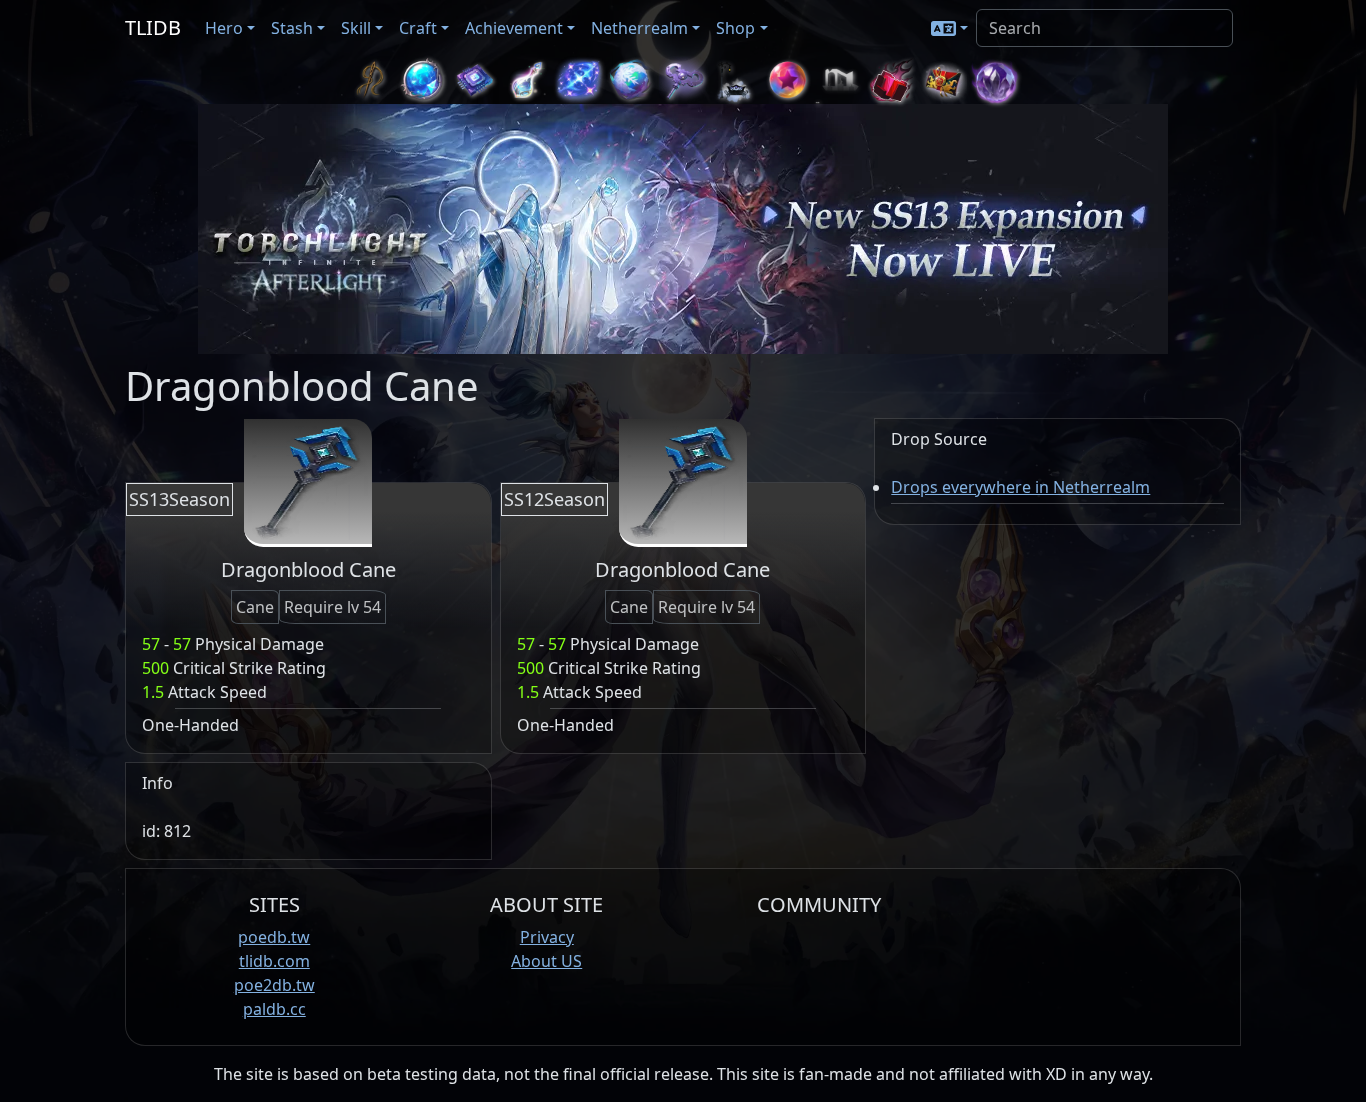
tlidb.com (274, 961)
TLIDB (153, 27)
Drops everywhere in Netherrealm (1020, 487)
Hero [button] (224, 28)
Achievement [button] (514, 28)
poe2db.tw (274, 985)
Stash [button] (292, 28)
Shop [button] (735, 28)
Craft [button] (418, 28)
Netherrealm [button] (639, 28)
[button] (949, 28)
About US (546, 961)
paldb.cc (274, 1009)
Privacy (547, 937)
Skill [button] (356, 28)
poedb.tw (274, 937)
